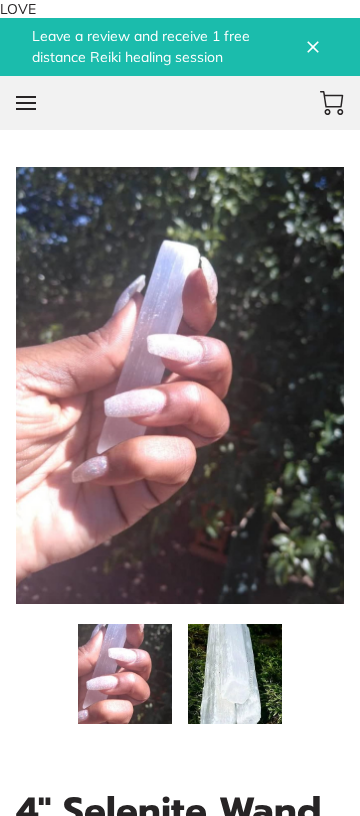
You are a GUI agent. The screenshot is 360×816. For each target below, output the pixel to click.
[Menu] (26, 103)
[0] (332, 103)
